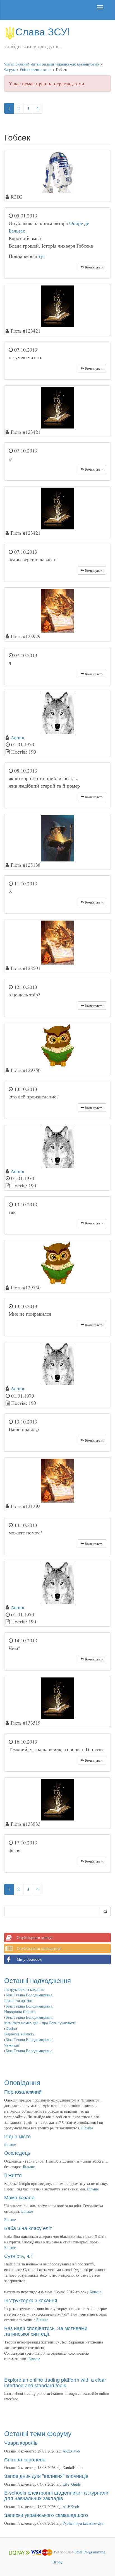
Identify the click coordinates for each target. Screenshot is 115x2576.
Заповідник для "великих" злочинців (46, 2476)
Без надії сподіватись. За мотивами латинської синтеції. (46, 2331)
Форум (10, 70)
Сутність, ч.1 (19, 2256)
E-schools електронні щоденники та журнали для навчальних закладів (56, 2495)
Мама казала (19, 2197)
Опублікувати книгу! (35, 1937)
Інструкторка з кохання (24, 1989)
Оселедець (17, 2153)
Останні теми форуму (38, 2433)
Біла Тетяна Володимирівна (29, 1995)
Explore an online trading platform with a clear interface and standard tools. (55, 2382)
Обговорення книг (36, 70)
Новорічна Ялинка (20, 2012)
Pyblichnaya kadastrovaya (83, 2523)
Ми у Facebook (29, 1959)
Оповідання (22, 2082)
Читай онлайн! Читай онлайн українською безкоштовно (51, 64)
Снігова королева (25, 2459)
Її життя (13, 2175)
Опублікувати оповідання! (39, 1948)
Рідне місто (17, 2136)
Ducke (11, 2028)
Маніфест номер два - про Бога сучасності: (40, 2023)
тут (42, 256)
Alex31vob (71, 2451)
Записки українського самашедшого (46, 2515)
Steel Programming (90, 2552)
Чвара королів (21, 2442)
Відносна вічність (19, 2034)
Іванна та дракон (18, 2000)
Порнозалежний (23, 2091)
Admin (17, 737)
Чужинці (12, 2045)
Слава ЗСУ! (43, 31)
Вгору (57, 2562)
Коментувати (94, 267)
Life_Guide (72, 2484)
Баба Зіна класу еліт (28, 2228)
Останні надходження (38, 1980)
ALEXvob (71, 2506)
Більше (87, 2128)
